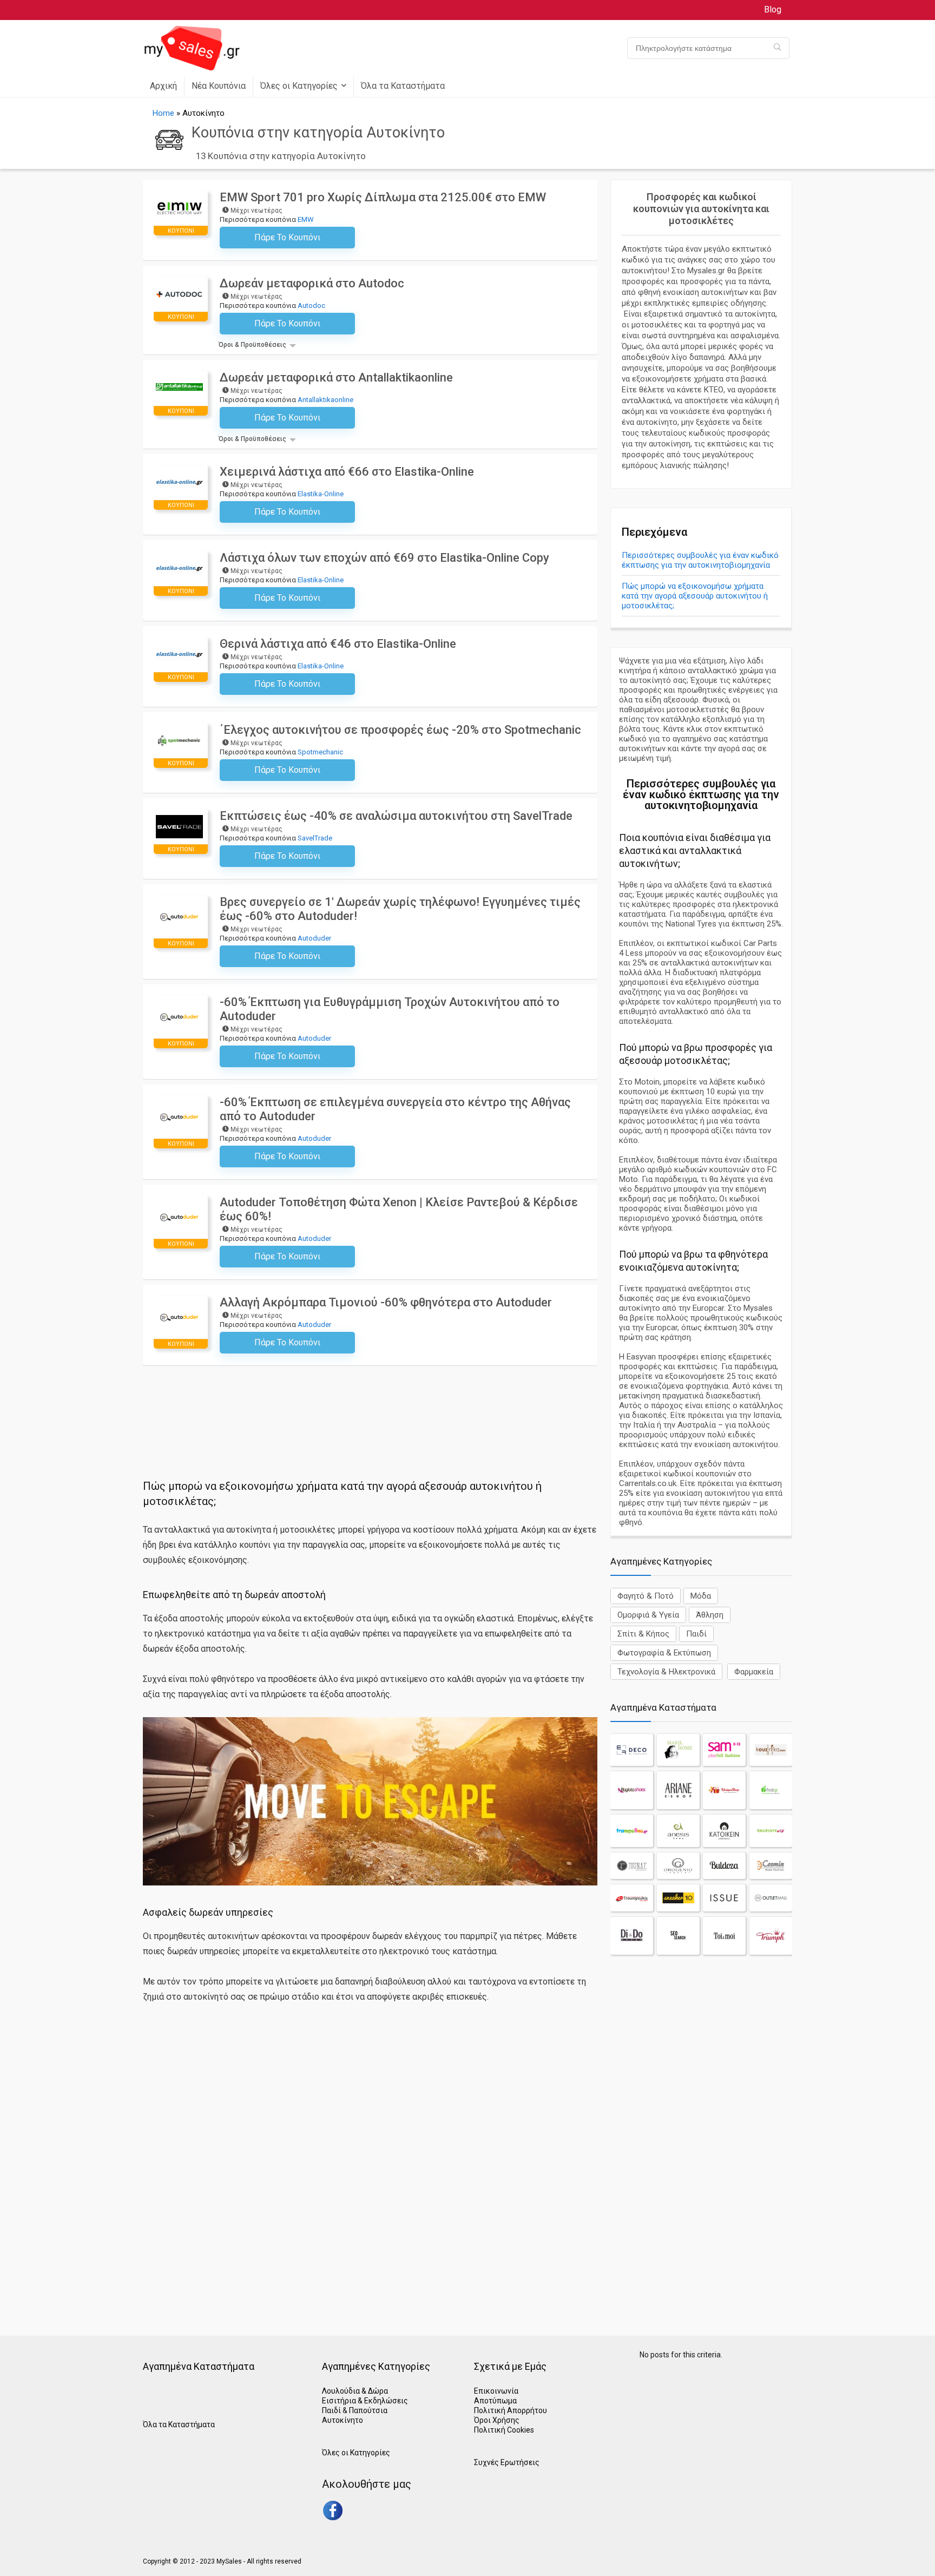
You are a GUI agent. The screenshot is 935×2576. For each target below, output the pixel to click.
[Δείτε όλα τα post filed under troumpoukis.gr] (632, 1898)
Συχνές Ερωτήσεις (507, 2462)
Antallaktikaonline (325, 400)
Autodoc (311, 305)
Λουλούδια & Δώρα (355, 2391)
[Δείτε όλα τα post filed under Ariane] (678, 1790)
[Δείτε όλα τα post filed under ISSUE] (724, 1898)
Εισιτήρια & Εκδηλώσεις (365, 2401)
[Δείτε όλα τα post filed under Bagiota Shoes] (632, 1790)
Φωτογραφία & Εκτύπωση (664, 1653)
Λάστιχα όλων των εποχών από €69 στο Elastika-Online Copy (384, 558)
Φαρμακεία (754, 1672)
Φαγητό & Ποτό (646, 1596)
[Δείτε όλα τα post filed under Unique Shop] (724, 1790)
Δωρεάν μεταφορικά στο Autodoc (312, 283)
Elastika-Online (321, 494)
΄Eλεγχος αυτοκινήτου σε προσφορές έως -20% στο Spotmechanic (400, 730)
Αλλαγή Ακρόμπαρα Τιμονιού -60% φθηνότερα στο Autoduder (386, 1302)
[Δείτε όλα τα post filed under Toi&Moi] (724, 1936)
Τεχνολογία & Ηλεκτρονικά (666, 1672)
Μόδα (701, 1596)
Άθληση (710, 1615)
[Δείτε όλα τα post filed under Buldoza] (724, 1866)
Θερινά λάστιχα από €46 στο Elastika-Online (338, 644)
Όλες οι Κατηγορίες (299, 86)
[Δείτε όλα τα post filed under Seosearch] (678, 1936)
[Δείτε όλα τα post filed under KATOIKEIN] (724, 1831)
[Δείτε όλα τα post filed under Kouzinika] (771, 1750)
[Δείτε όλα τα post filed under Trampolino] (632, 1831)
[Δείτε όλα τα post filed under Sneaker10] (678, 1898)
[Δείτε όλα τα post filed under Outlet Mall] (771, 1898)
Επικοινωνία (496, 2391)
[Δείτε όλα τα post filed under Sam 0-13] (724, 1750)
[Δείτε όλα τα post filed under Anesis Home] (678, 1831)
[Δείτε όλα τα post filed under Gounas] (632, 1866)
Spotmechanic (320, 752)
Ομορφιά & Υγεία (648, 1615)
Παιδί (696, 1634)
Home (163, 113)
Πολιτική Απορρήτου (511, 2410)
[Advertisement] (370, 1395)
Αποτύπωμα (495, 2401)
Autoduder (314, 938)
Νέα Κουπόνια (219, 86)
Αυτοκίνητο (343, 2420)
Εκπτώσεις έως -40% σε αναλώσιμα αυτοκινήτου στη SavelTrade (396, 816)
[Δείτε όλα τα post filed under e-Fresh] (771, 1790)
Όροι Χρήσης (497, 2420)
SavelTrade (315, 838)
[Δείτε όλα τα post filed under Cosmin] (771, 1866)
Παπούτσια (368, 2410)
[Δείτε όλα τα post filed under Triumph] (771, 1936)
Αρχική (163, 86)
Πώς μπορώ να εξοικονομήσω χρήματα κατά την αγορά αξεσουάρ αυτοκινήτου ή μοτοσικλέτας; (695, 596)
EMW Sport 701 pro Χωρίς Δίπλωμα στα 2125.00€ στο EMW (383, 197)
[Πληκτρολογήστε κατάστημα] (777, 48)
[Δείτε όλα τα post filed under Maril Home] (678, 1750)
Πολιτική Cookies (504, 2430)
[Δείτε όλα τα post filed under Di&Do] (632, 1936)
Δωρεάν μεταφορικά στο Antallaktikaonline (336, 377)
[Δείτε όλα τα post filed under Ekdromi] (771, 1831)
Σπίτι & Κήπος (643, 1634)
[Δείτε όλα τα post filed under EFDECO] (632, 1750)
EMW (306, 219)
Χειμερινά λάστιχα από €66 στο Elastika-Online (347, 472)
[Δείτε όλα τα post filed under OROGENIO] (678, 1866)
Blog (773, 9)
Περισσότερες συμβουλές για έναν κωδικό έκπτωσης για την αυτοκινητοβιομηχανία (700, 560)
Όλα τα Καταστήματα (403, 86)
